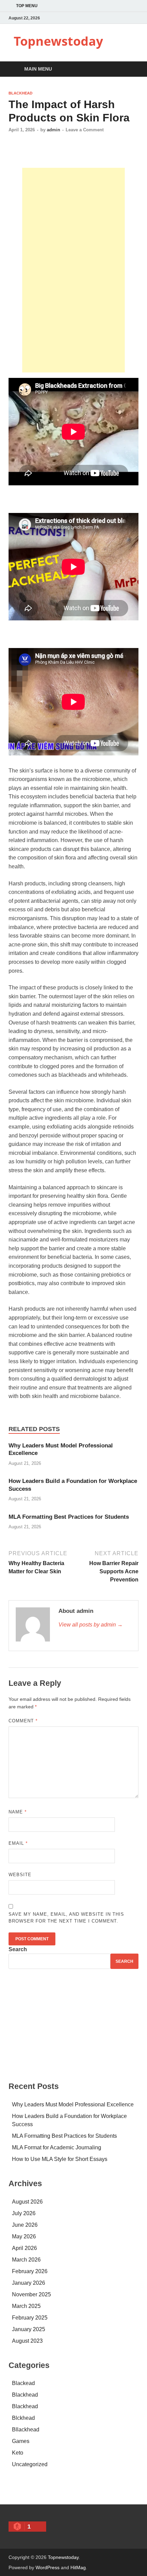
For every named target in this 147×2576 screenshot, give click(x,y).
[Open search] (130, 69)
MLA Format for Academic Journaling (57, 2147)
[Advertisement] (73, 270)
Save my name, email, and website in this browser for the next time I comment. (66, 1918)
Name (18, 1812)
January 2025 (29, 2329)
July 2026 (24, 2213)
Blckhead (23, 2418)
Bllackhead (26, 2430)
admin (54, 130)
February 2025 (30, 2318)
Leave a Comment (85, 130)
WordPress (48, 2567)
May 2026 (24, 2236)
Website (20, 1875)
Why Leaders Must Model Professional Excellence (73, 2104)
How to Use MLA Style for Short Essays (60, 2159)
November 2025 (31, 2294)
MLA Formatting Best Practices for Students (69, 1517)
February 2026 (30, 2271)
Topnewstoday (58, 41)
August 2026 (27, 2202)
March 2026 (26, 2260)
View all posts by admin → (91, 1625)
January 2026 (29, 2283)
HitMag (78, 2567)
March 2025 (26, 2306)
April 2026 (24, 2248)
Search (18, 1949)
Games (21, 2441)
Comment (23, 1721)
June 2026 (25, 2225)
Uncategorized (30, 2464)
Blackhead (21, 93)
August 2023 (27, 2341)
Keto (18, 2453)
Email (18, 1843)
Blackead (23, 2383)
